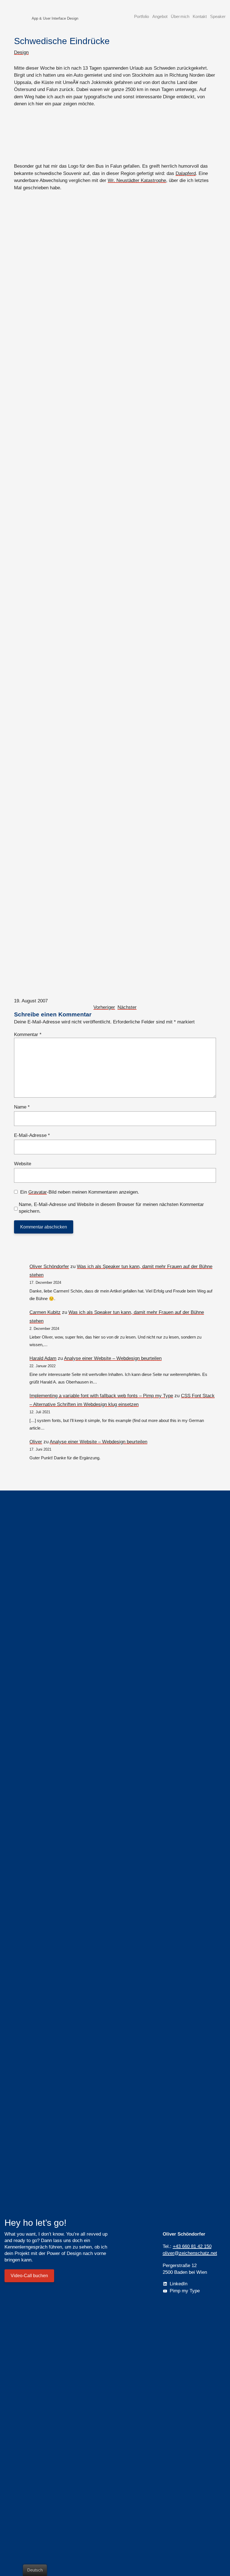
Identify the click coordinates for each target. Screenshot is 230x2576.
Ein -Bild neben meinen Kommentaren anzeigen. (80, 1192)
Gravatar (38, 1192)
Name (22, 1107)
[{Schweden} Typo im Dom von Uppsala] (115, 795)
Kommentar (28, 1035)
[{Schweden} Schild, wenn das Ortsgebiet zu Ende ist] (115, 753)
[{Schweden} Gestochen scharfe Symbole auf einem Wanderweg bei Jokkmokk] (115, 929)
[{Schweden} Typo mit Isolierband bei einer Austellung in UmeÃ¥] (115, 570)
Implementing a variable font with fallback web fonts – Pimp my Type (101, 1396)
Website (23, 1164)
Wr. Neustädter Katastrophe (137, 180)
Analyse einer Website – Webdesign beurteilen (113, 1358)
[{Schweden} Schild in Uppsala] (115, 395)
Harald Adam (43, 1358)
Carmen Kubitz (45, 1312)
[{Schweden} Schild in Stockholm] (115, 352)
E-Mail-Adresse (32, 1135)
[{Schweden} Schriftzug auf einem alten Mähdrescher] (115, 838)
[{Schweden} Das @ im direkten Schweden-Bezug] (115, 486)
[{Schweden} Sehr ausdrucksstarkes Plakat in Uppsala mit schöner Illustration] (115, 303)
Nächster (127, 1007)
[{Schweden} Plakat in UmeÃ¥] (115, 704)
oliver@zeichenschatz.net (190, 2253)
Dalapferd (186, 173)
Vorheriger (104, 1007)
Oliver (36, 1442)
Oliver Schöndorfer (49, 1267)
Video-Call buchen (29, 2276)
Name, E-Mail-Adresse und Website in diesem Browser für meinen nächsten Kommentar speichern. (111, 1208)
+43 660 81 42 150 (192, 2246)
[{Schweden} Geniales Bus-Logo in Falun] (115, 135)
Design (21, 52)
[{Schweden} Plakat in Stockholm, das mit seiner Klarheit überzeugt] (115, 261)
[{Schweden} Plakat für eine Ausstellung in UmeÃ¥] (115, 662)
